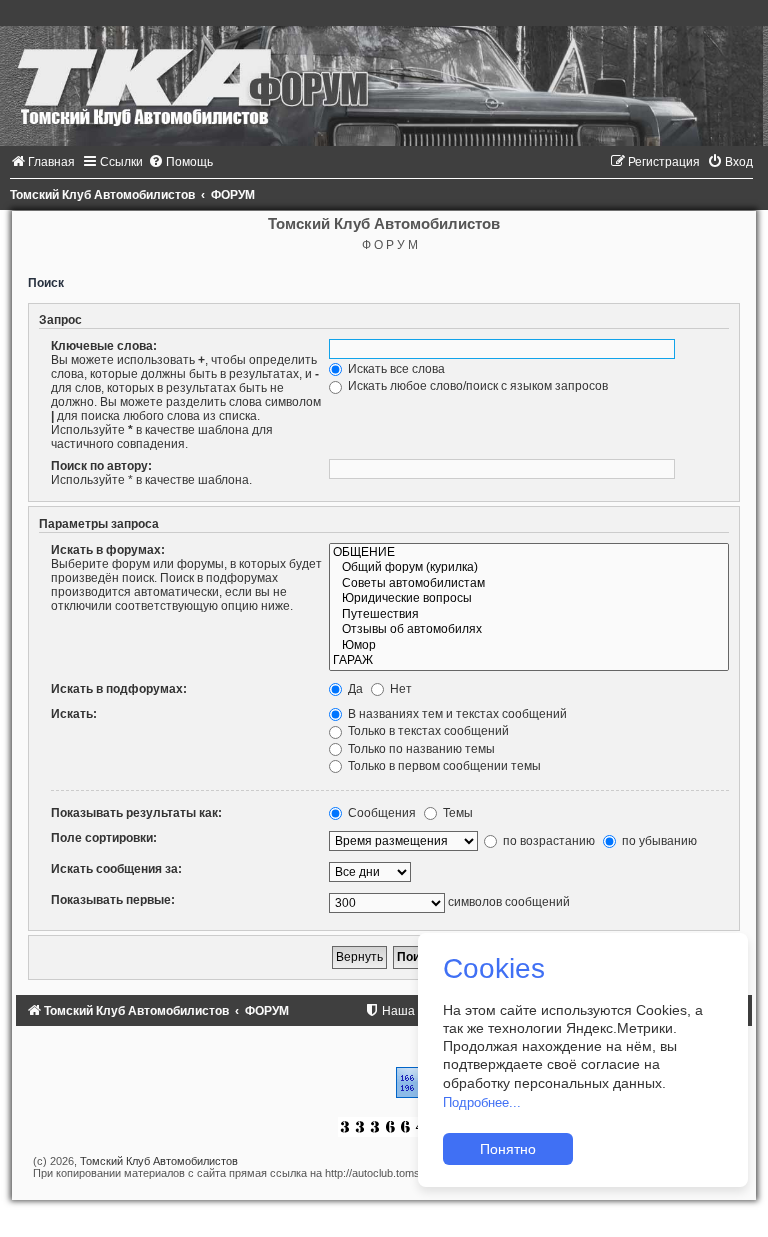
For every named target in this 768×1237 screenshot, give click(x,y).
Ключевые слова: (104, 346)
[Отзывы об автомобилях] (529, 630)
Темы (456, 813)
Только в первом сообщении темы (443, 766)
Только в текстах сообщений (427, 731)
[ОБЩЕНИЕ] (529, 553)
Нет (399, 689)
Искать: (74, 714)
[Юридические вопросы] (529, 599)
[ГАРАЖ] (529, 661)
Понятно (508, 1149)
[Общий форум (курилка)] (529, 568)
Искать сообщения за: (116, 869)
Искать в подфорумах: (119, 689)
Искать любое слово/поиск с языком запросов (476, 386)
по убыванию (658, 841)
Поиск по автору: (101, 466)
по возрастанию (547, 841)
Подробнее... (482, 1102)
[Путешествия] (529, 615)
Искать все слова (395, 369)
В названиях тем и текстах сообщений (456, 714)
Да (354, 689)
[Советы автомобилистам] (529, 584)
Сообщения (380, 813)
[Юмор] (529, 646)
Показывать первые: (113, 900)
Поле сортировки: (104, 838)
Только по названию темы (420, 749)
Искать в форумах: (108, 550)
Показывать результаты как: (136, 813)
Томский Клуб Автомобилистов (159, 1161)
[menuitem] (42, 162)
